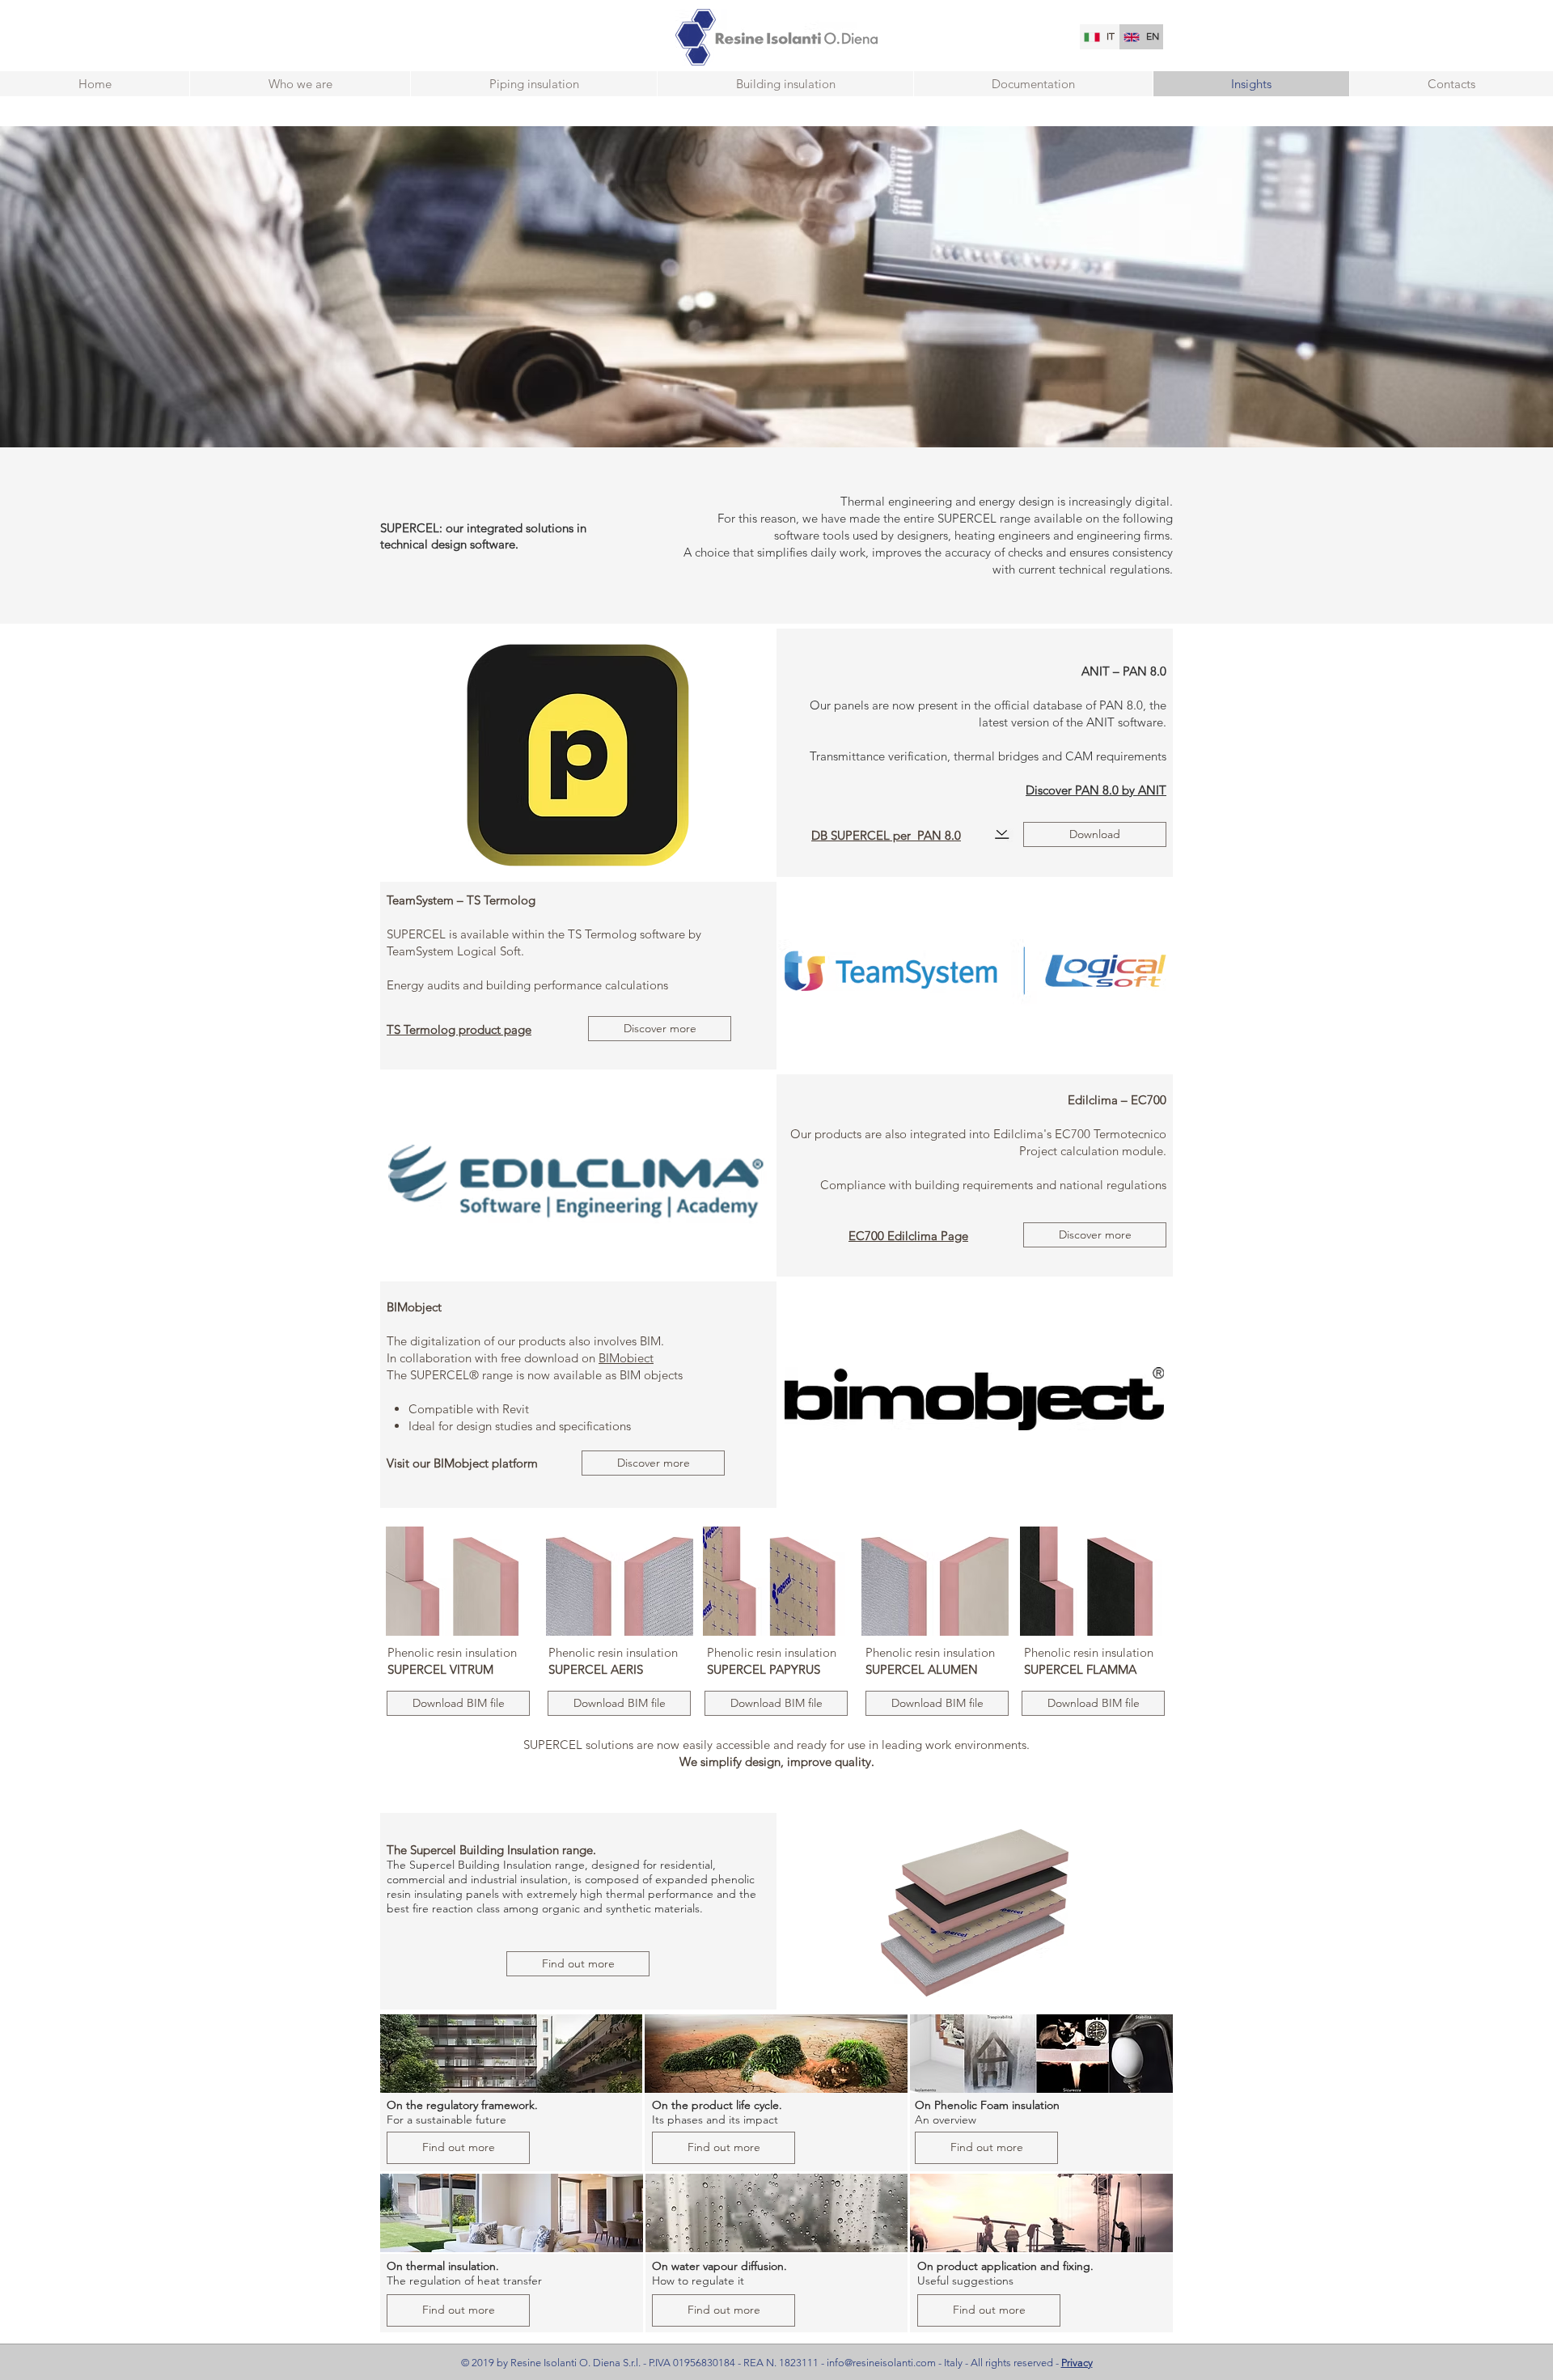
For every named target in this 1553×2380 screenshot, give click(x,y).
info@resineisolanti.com (881, 2363)
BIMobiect (626, 1358)
